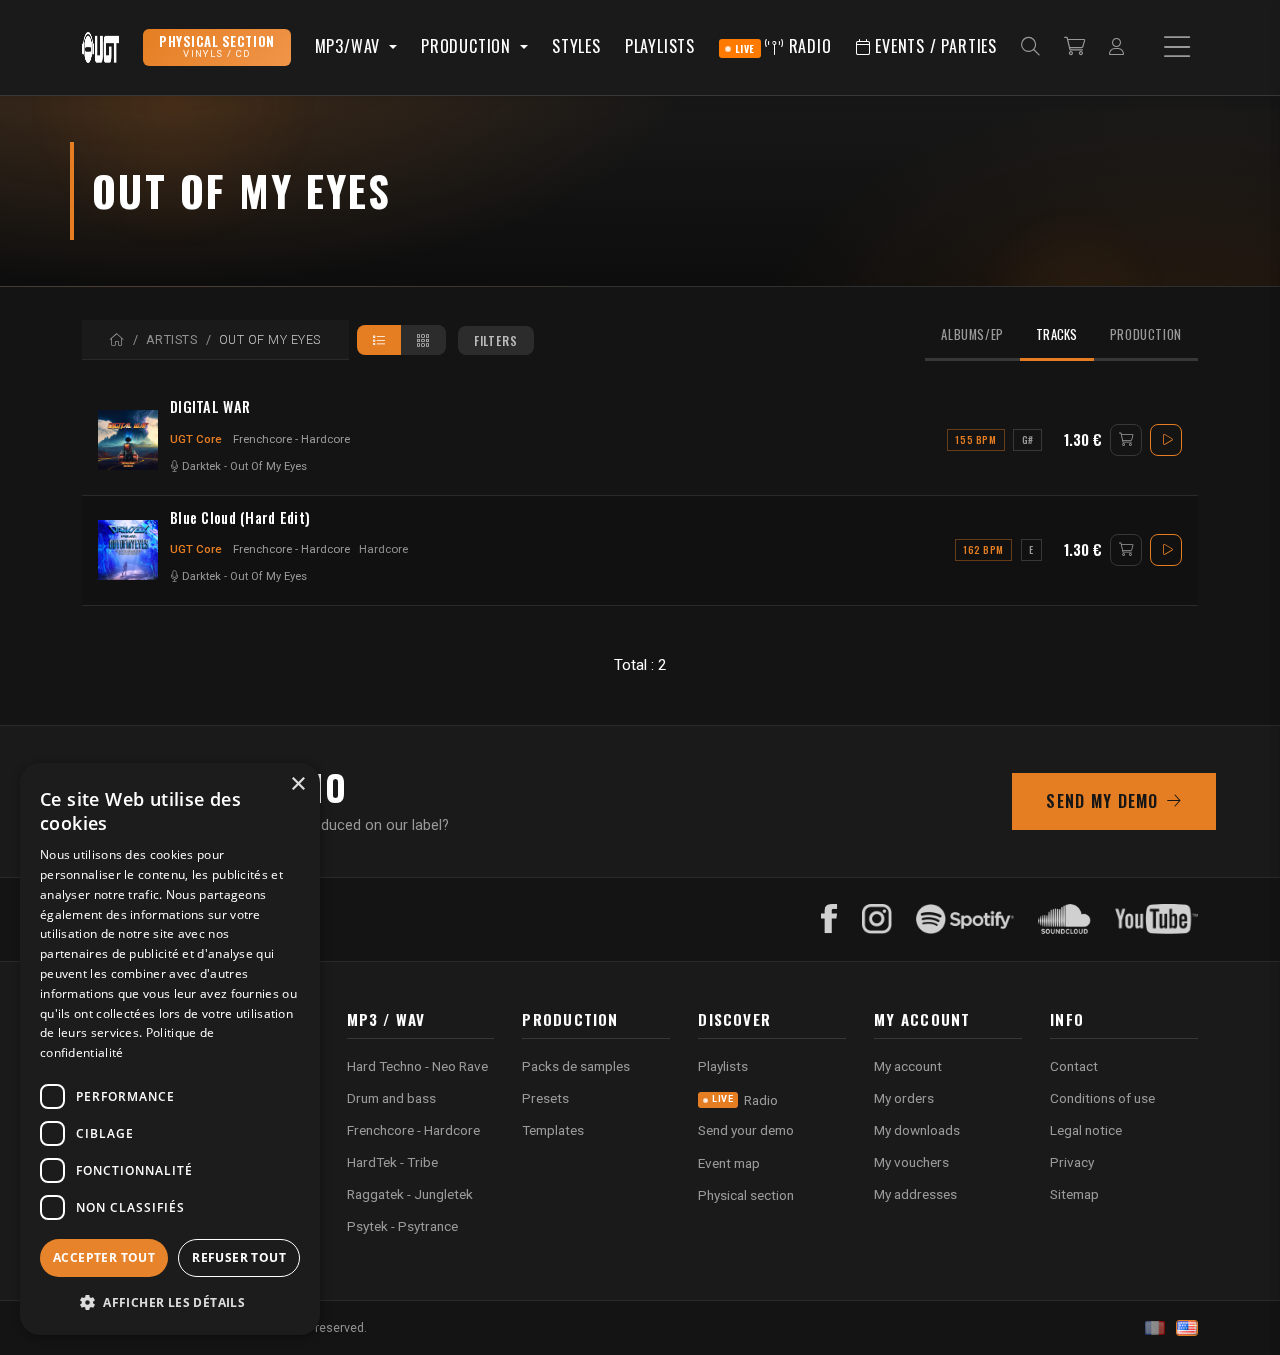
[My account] (1116, 47)
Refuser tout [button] (239, 1257)
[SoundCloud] (1064, 919)
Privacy (1072, 1162)
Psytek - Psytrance (402, 1226)
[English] (1187, 1328)
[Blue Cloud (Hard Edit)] (128, 550)
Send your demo (746, 1130)
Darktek (201, 466)
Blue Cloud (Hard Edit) (240, 518)
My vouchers (911, 1162)
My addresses (915, 1194)
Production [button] (468, 46)
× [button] (297, 784)
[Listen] (1166, 440)
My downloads (917, 1130)
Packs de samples (576, 1066)
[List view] (379, 340)
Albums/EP (972, 334)
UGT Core (196, 439)
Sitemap (1074, 1194)
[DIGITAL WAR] (128, 440)
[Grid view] (423, 340)
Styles (576, 46)
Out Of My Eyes (268, 466)
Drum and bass (391, 1098)
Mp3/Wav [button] (350, 46)
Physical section (746, 1195)
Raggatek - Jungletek (410, 1194)
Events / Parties (933, 46)
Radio (783, 46)
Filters (496, 340)
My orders (904, 1098)
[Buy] (1126, 440)
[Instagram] (877, 919)
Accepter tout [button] (104, 1257)
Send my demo (1102, 801)
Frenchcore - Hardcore (291, 439)
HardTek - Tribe (392, 1162)
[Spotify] (965, 919)
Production (1146, 334)
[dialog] (170, 1049)
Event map (729, 1163)
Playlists (660, 46)
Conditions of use (1102, 1098)
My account (908, 1066)
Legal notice (1086, 1130)
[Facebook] (829, 919)
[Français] (1155, 1328)
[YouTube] (1156, 919)
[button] (170, 1302)
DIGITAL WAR (210, 407)
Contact (1074, 1066)
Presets (545, 1098)
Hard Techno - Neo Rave (417, 1066)
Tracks (1057, 334)
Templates (553, 1130)
